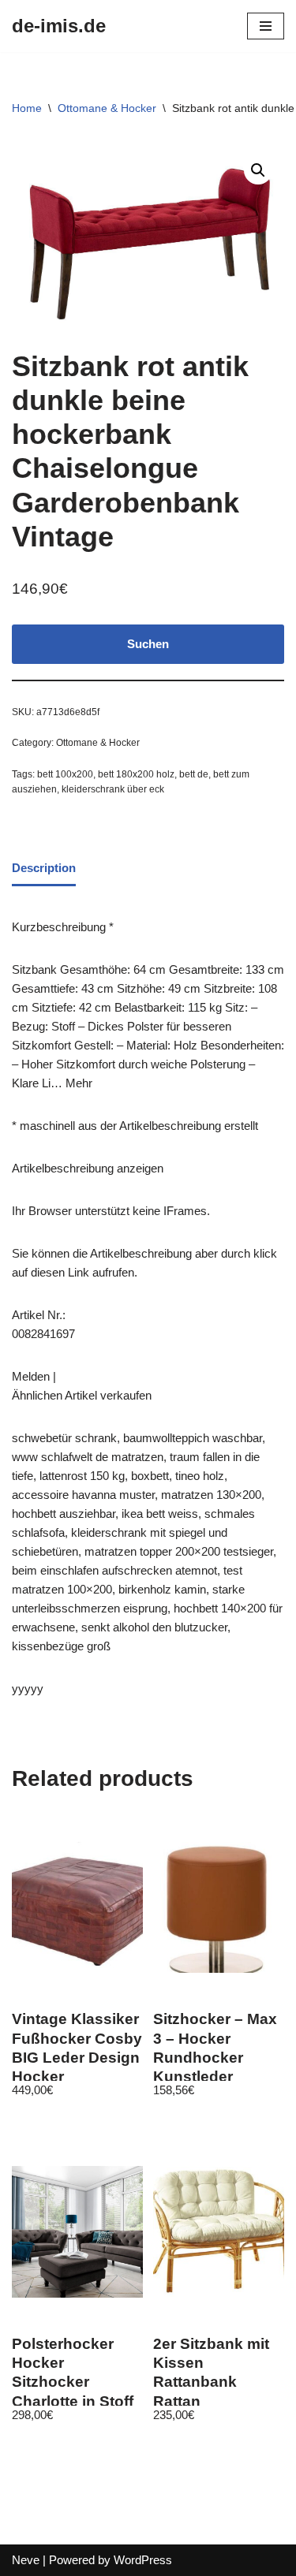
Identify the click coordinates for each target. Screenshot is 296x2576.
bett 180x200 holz (136, 774)
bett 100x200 (65, 774)
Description (44, 868)
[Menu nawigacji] (266, 26)
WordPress (143, 2560)
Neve (26, 2560)
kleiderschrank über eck (113, 789)
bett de (194, 774)
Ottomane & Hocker (107, 108)
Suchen (148, 644)
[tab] (44, 870)
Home (27, 108)
